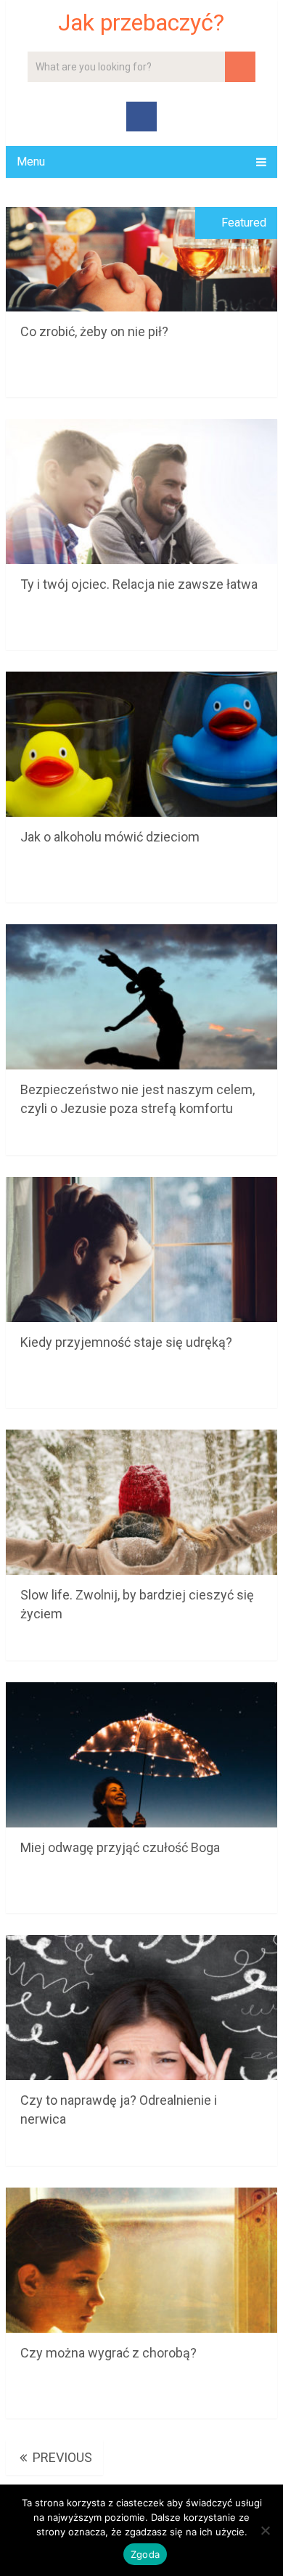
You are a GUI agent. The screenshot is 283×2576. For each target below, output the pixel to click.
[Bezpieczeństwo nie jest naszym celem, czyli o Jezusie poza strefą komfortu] (141, 997)
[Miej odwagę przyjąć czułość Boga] (141, 1755)
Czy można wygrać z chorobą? (108, 2353)
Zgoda (145, 2554)
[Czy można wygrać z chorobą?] (141, 2260)
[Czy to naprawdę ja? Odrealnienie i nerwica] (141, 2008)
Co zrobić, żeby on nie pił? (94, 331)
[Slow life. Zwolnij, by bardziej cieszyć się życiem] (141, 1502)
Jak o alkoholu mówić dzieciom (110, 837)
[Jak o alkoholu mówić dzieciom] (141, 744)
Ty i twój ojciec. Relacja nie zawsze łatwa (139, 584)
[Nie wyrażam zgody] (265, 2530)
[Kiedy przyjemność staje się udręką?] (141, 1250)
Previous (61, 2457)
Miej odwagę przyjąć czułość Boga (120, 1847)
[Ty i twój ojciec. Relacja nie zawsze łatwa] (141, 492)
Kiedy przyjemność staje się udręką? (126, 1342)
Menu (31, 162)
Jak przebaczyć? (141, 23)
